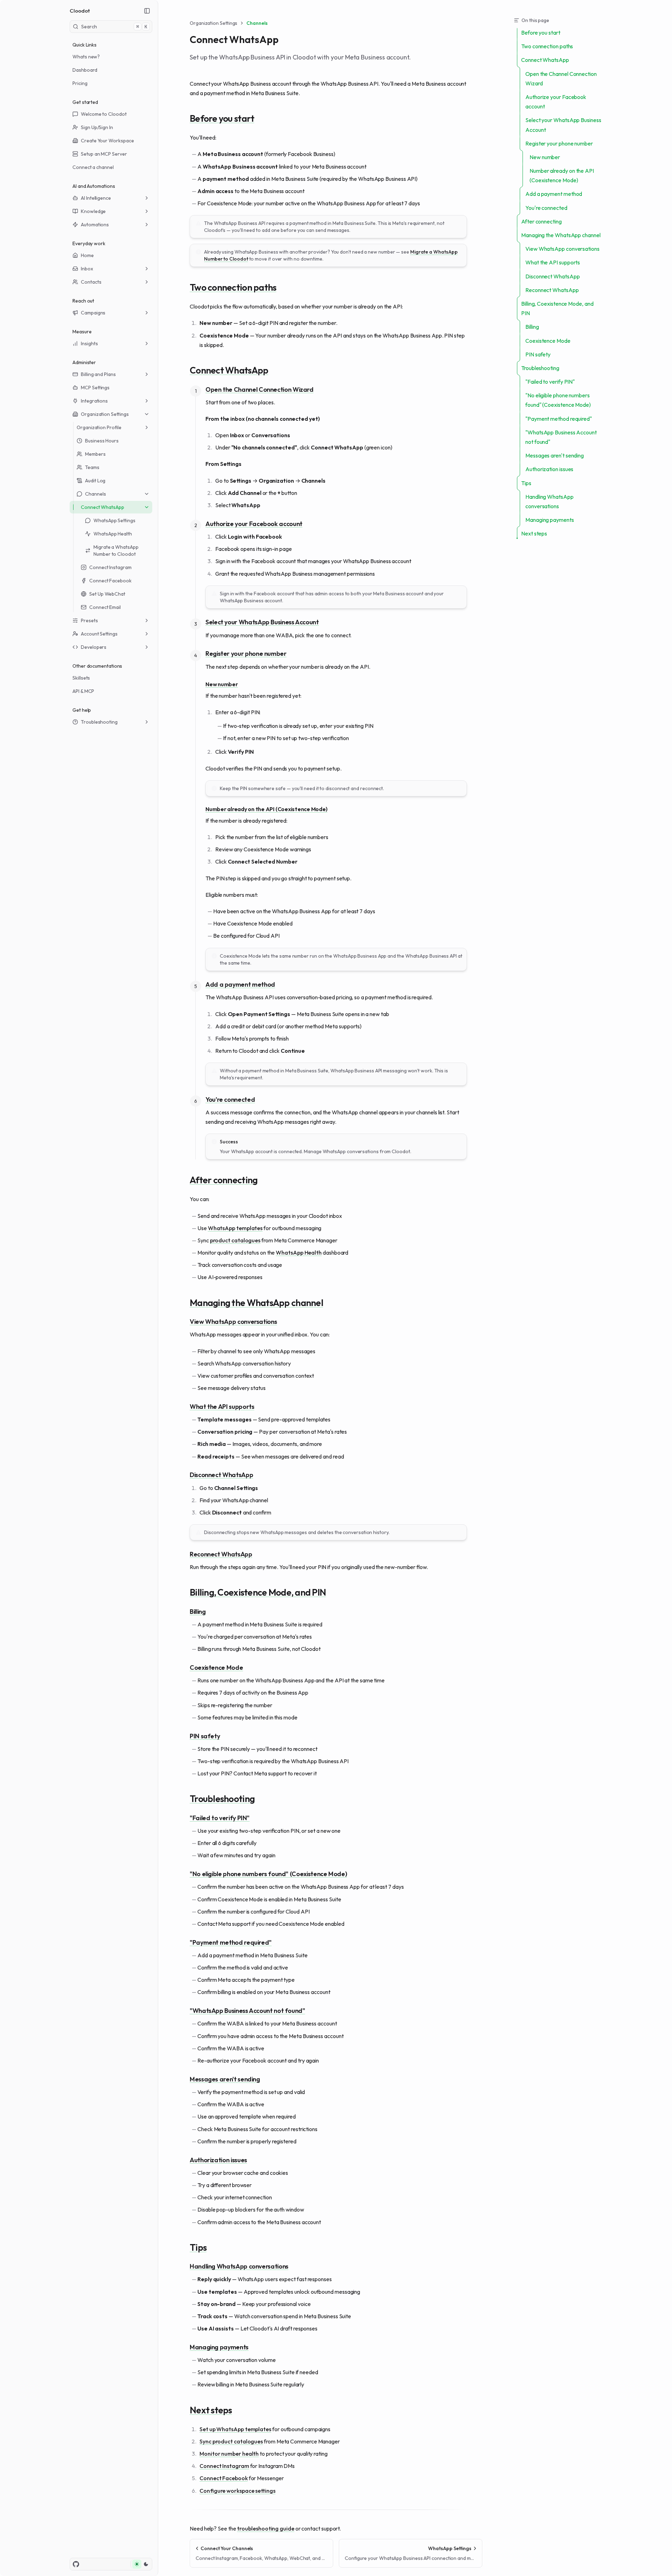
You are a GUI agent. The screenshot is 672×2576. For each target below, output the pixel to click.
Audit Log (95, 481)
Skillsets (81, 678)
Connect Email (105, 607)
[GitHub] (76, 2564)
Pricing (80, 83)
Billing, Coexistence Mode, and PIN (258, 1592)
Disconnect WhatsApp (221, 1475)
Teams (92, 467)
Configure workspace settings (237, 2491)
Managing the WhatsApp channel (256, 1303)
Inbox (87, 269)
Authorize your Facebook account (254, 524)
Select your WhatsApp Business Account (262, 622)
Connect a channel (93, 167)
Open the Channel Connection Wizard (260, 390)
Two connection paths (233, 288)
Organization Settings (105, 414)
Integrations (94, 401)
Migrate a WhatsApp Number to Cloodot (116, 551)
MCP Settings (95, 388)
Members (95, 454)
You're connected (230, 1100)
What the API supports (222, 1407)
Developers (94, 647)
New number (222, 684)
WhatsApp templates (235, 1228)
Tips (198, 2248)
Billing (198, 1612)
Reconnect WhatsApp (221, 1555)
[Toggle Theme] (141, 2564)
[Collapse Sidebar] (147, 11)
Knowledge (93, 211)
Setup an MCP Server (104, 154)
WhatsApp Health (113, 534)
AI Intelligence (96, 198)
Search (114, 27)
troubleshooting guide (265, 2528)
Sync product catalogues (231, 2441)
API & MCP (83, 691)
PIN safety (205, 1736)
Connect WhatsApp (103, 507)
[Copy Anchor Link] (260, 119)
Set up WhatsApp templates (235, 2429)
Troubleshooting (99, 722)
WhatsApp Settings (114, 520)
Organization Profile (99, 427)
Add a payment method (240, 985)
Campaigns (93, 313)
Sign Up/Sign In (97, 127)
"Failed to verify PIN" (220, 1818)
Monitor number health (229, 2454)
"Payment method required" (231, 1943)
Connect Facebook (110, 581)
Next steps (211, 2410)
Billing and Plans (98, 374)
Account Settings (99, 634)
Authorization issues (218, 2160)
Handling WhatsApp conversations (239, 2267)
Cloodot (80, 11)
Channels (95, 494)
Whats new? (86, 57)
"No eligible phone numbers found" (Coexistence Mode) (268, 1874)
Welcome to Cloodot (104, 114)
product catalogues (235, 1240)
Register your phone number (246, 654)
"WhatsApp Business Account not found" (247, 2011)
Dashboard (85, 70)
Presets (89, 620)
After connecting (223, 1180)
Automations (95, 225)
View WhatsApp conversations (233, 1322)
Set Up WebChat (107, 594)
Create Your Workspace (107, 141)
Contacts (91, 282)
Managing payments (219, 2347)
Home (87, 255)
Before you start (222, 119)
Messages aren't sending (225, 2080)
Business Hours (102, 441)
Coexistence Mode (216, 1668)
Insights (89, 343)
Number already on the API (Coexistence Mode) (266, 809)
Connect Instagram (110, 567)
